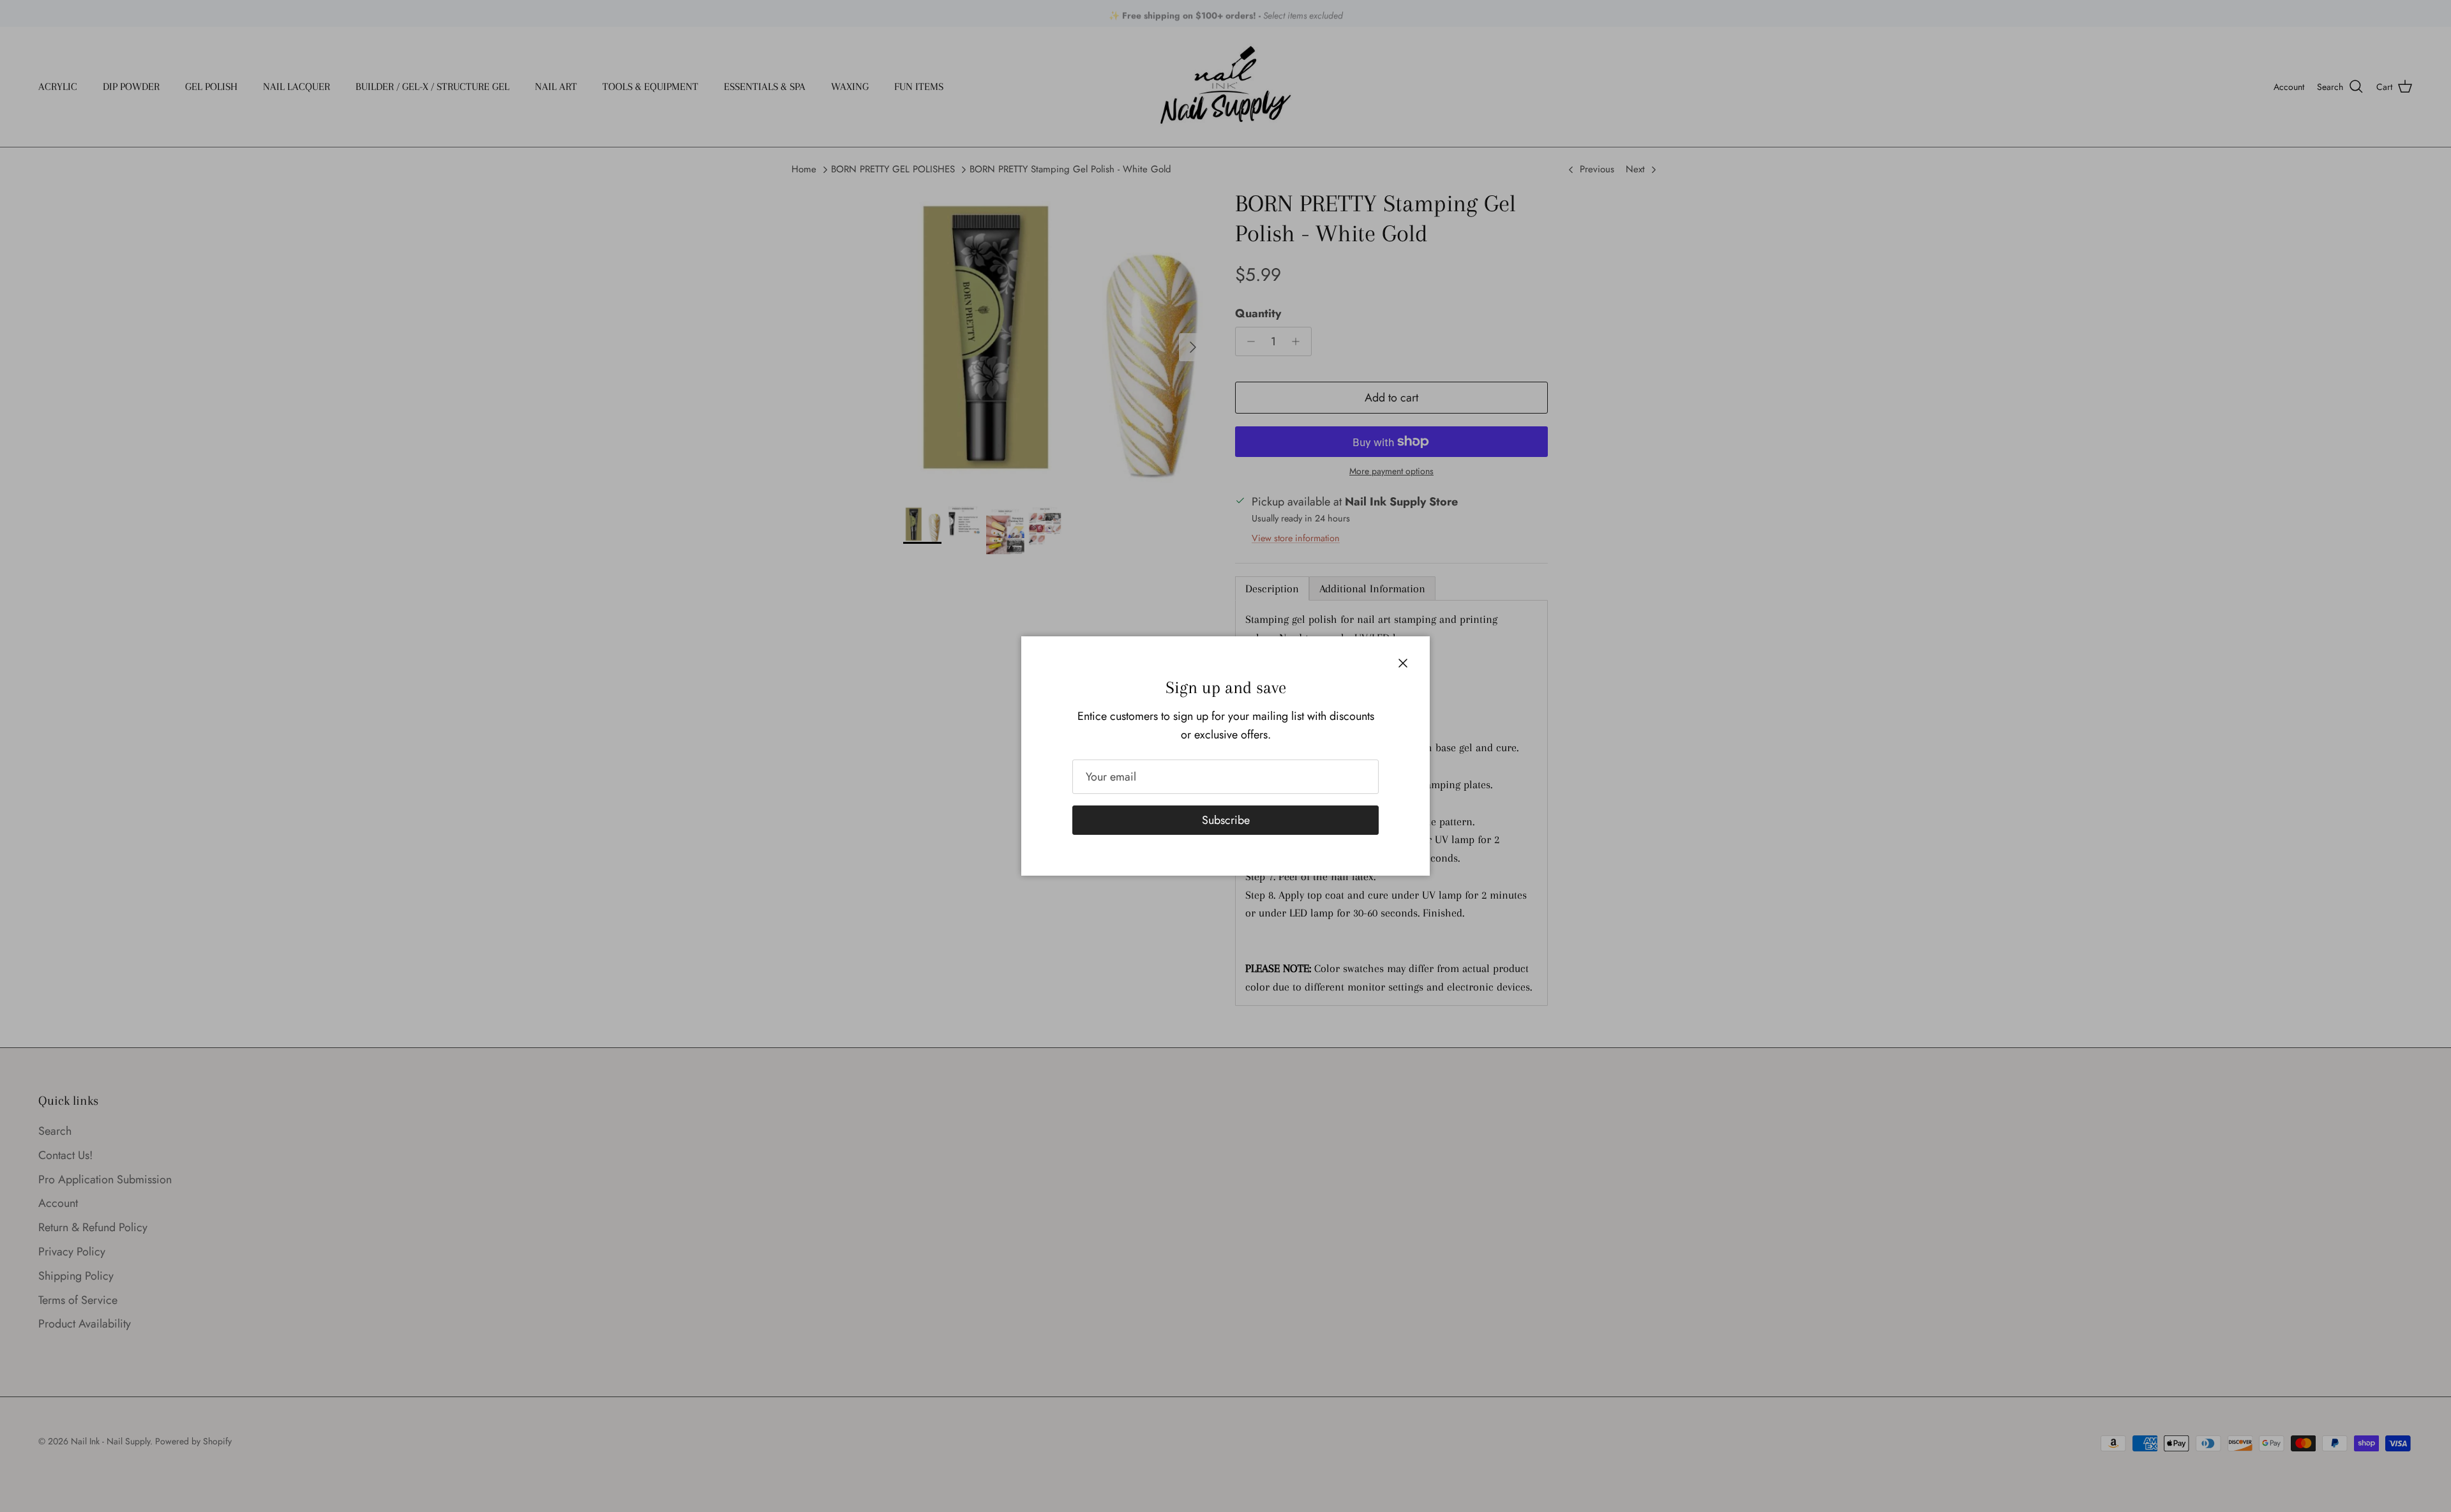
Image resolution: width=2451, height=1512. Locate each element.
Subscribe (1226, 820)
